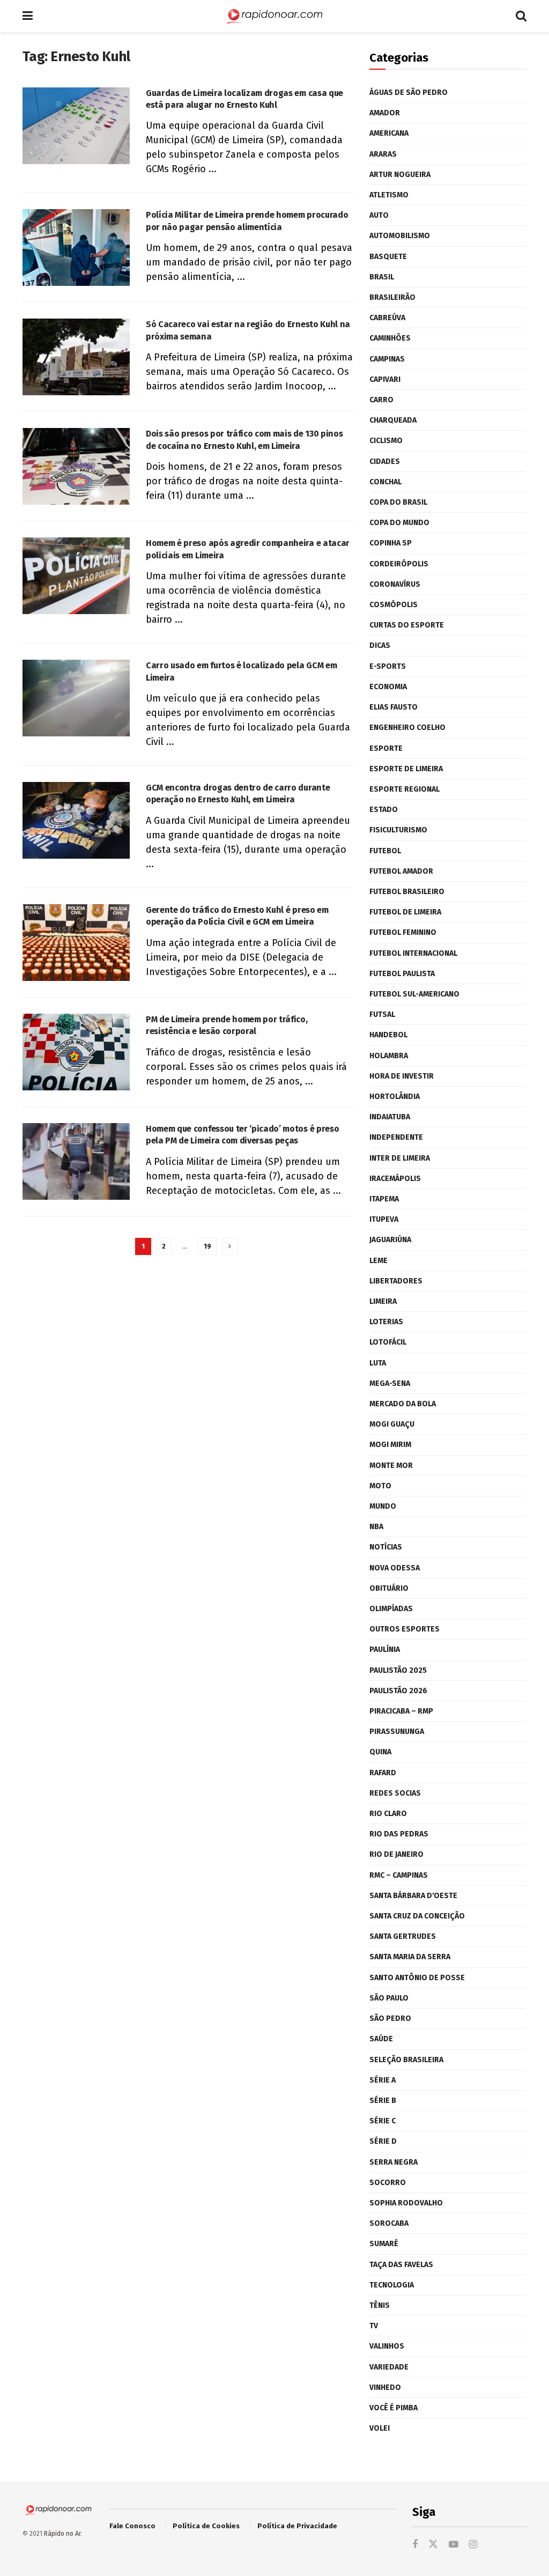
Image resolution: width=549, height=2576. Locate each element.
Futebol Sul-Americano (414, 994)
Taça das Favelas (401, 2265)
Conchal (385, 482)
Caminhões (390, 338)
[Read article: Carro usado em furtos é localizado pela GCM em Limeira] (76, 698)
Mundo (383, 1506)
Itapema (384, 1199)
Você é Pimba (394, 2408)
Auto (379, 215)
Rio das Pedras (399, 1834)
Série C (383, 2121)
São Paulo (389, 1998)
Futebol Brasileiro (407, 892)
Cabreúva (387, 318)
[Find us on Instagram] (473, 2545)
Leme (379, 1261)
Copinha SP (391, 543)
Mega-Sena (390, 1383)
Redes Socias (395, 1793)
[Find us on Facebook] (415, 2545)
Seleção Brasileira (406, 2060)
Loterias (386, 1322)
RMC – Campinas (399, 1875)
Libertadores (396, 1281)
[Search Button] (521, 16)
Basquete (388, 257)
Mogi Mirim (390, 1445)
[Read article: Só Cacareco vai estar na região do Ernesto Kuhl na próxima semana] (76, 357)
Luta (378, 1363)
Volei (380, 2428)
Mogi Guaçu (392, 1424)
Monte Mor (391, 1466)
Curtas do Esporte (407, 625)
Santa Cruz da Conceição (417, 1916)
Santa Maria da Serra (410, 1957)
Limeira (383, 1301)
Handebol (388, 1035)
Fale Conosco (132, 2526)
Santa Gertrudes (403, 1936)
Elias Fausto (394, 707)
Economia (388, 687)
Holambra (389, 1056)
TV (374, 2326)
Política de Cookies (206, 2526)
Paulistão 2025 (398, 1670)
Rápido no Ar (62, 2534)
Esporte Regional (405, 789)
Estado (384, 810)
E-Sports (388, 666)
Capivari (385, 379)
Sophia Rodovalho (406, 2203)
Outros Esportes (405, 1629)
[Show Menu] (28, 16)
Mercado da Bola (403, 1404)
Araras (383, 154)
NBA (376, 1527)
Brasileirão (392, 297)
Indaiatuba (390, 1117)
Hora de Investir (402, 1076)
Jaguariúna (390, 1240)
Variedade (389, 2367)
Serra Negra (394, 2162)
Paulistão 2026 (398, 1691)
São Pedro (390, 2018)
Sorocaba (389, 2223)
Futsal (382, 1014)
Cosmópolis (394, 605)
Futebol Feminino (403, 932)
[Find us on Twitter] (433, 2545)
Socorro (388, 2183)
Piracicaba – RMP (401, 1711)
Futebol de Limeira (405, 912)
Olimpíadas (391, 1609)
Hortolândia (395, 1097)
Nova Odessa (395, 1568)
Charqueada (393, 420)
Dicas (380, 645)
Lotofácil (388, 1342)
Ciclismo (386, 441)
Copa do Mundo (399, 523)
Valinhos (387, 2346)
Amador (385, 113)
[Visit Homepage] (274, 16)
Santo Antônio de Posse (417, 1978)
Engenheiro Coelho (407, 728)
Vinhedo (385, 2387)
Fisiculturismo (398, 830)
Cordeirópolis (399, 564)
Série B (383, 2101)
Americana (389, 133)
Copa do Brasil (398, 502)
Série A (383, 2080)
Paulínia (385, 1649)
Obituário (389, 1588)
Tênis (380, 2305)
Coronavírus (395, 584)
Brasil (382, 277)
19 (207, 1246)
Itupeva (384, 1219)
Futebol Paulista (402, 974)
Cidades (385, 462)
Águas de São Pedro (409, 93)
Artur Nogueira (400, 175)
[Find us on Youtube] (454, 2545)
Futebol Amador (401, 871)
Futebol (385, 851)
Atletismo (389, 195)
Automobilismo (400, 236)
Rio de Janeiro (396, 1854)
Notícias (386, 1547)
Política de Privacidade (297, 2526)
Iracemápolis (395, 1179)
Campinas (387, 359)
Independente (396, 1137)
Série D (383, 2141)
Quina (380, 1752)
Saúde (381, 2039)
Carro (381, 400)
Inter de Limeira (400, 1158)
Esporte (386, 748)
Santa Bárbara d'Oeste (413, 1896)
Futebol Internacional (413, 953)
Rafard (383, 1773)
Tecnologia (392, 2285)
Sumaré (384, 2244)
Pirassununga (397, 1732)
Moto (380, 1486)
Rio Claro (388, 1814)
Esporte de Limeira (406, 769)
